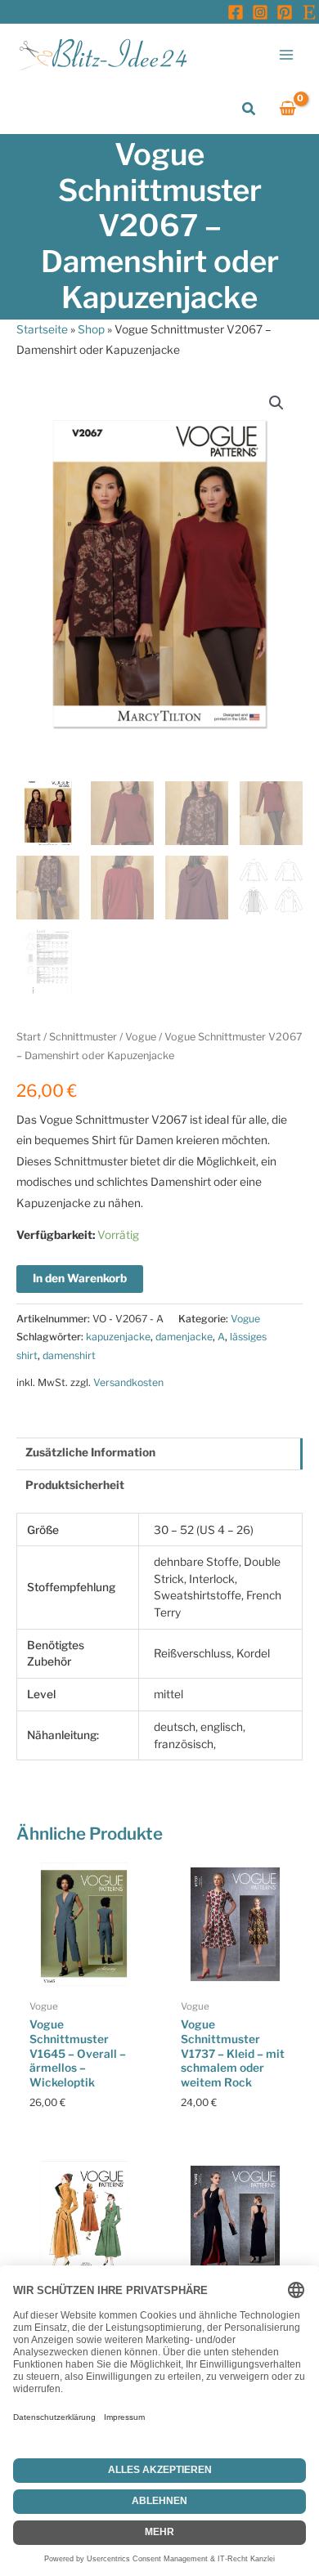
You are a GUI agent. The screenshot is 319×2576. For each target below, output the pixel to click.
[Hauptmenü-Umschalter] (287, 54)
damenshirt (69, 1355)
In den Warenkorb (80, 1278)
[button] (249, 109)
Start (29, 1037)
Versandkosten (128, 1382)
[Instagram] (260, 12)
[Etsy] (309, 12)
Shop (91, 329)
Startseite (42, 329)
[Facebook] (236, 12)
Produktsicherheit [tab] (75, 1485)
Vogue (141, 1037)
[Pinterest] (285, 12)
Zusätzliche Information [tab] (90, 1452)
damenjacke (184, 1337)
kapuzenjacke (118, 1337)
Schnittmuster (83, 1037)
